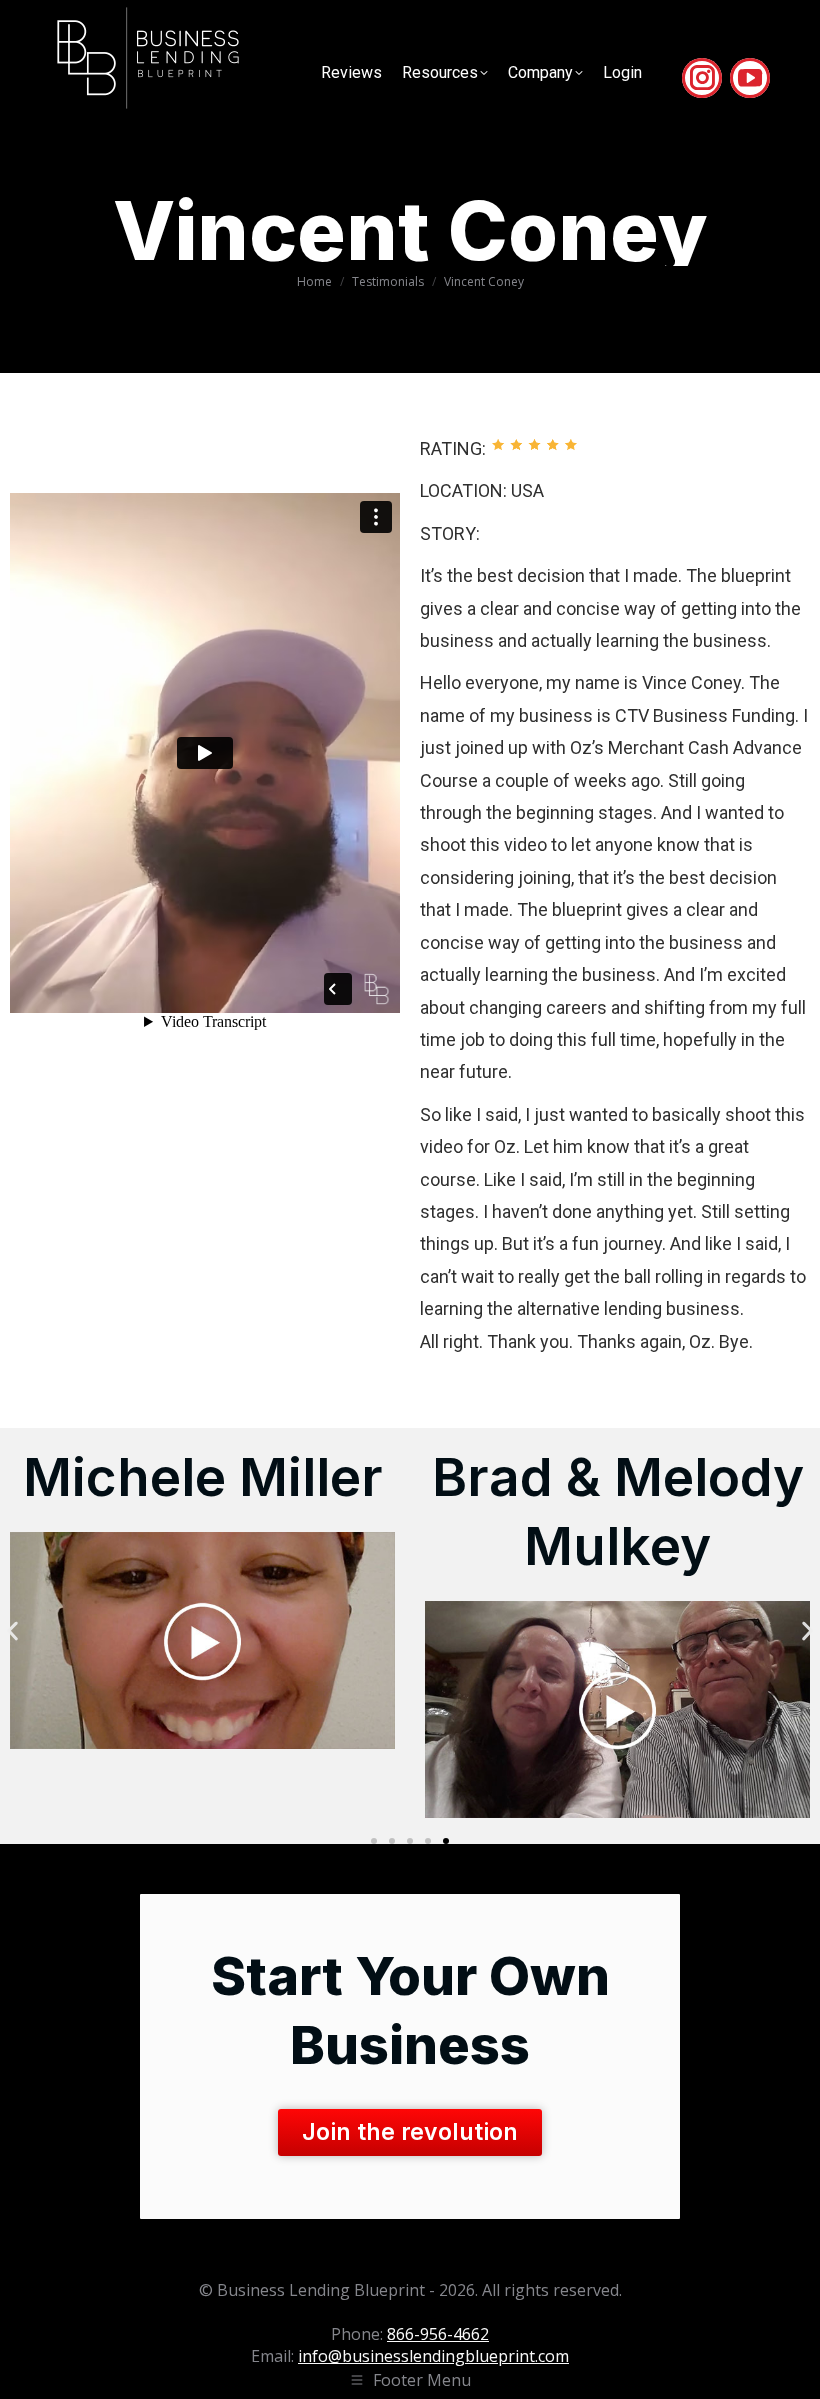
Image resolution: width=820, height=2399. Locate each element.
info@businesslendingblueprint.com (433, 2356)
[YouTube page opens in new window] (750, 78)
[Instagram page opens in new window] (702, 78)
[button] (12, 1630)
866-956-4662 (438, 2334)
